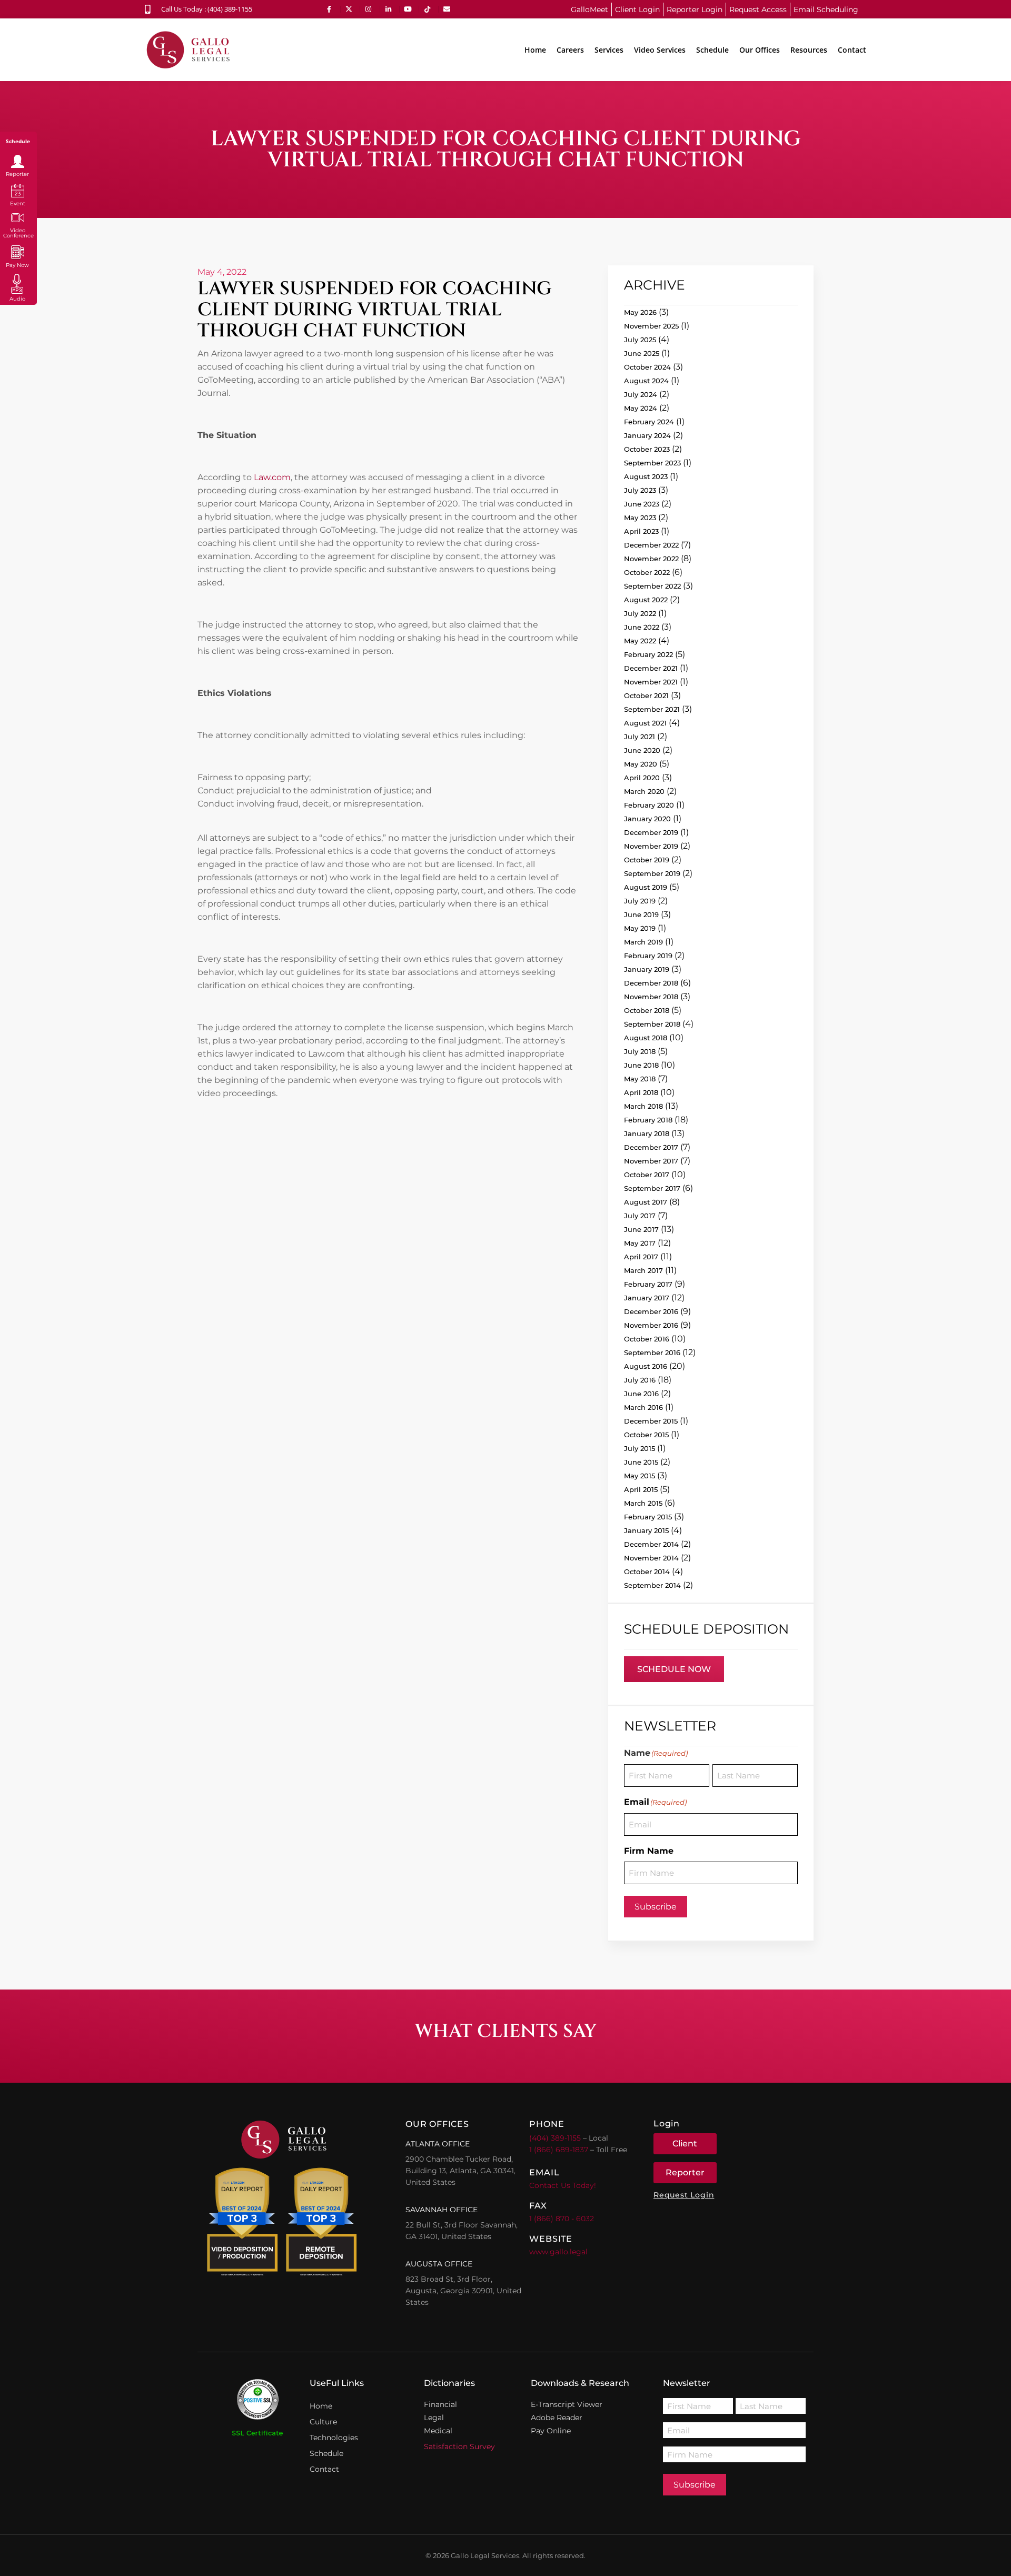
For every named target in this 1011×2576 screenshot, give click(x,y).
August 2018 (646, 1038)
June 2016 (641, 1394)
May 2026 (640, 312)
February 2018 (648, 1120)
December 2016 (651, 1311)
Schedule (712, 50)
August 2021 (645, 723)
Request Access (758, 9)
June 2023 (642, 504)
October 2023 (647, 449)
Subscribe (656, 1907)
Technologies (334, 2438)
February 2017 (648, 1284)
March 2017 (643, 1270)
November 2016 (651, 1325)
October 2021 (646, 695)
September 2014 (652, 1585)
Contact (852, 50)
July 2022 (640, 613)
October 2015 (646, 1435)
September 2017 (652, 1188)
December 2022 (651, 545)
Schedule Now (674, 1669)
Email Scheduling (826, 9)
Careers (570, 50)
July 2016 (640, 1380)
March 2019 (643, 942)
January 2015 (646, 1530)
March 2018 (643, 1106)
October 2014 (647, 1572)
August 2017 (646, 1202)
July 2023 (640, 490)
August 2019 (646, 887)
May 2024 (641, 408)
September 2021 (652, 709)
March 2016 (643, 1407)
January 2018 (647, 1133)
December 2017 (651, 1147)
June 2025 (642, 353)
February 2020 (649, 805)
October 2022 (647, 572)
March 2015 (643, 1503)
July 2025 (640, 340)
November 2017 (651, 1161)
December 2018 (651, 983)
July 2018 (640, 1051)
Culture (323, 2422)
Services (609, 50)
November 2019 (651, 846)
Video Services (660, 50)
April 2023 (641, 531)
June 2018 (641, 1065)
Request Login (684, 2195)
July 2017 (640, 1216)
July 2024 (641, 394)
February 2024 (649, 422)
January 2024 (647, 435)
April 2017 (641, 1257)
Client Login (637, 9)
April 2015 (641, 1489)
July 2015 (640, 1448)
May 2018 (640, 1079)
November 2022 (651, 559)
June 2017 (641, 1229)
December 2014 (651, 1544)
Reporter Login (695, 9)
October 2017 (647, 1175)
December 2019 (651, 832)
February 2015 (648, 1517)
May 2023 (640, 518)
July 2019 (640, 901)
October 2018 (647, 1010)
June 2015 (641, 1462)
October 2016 (647, 1339)
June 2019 (641, 914)
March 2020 (644, 791)
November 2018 (651, 997)
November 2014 (651, 1558)
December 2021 (651, 668)
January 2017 (647, 1298)
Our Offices (760, 50)
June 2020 (642, 750)
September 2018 (652, 1024)
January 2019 (647, 969)
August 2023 (646, 476)
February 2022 (648, 654)
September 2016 (652, 1352)
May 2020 (641, 764)
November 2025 (651, 326)
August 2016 (646, 1366)
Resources (809, 50)
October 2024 (647, 367)
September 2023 (652, 463)
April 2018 (641, 1092)
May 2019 (640, 928)
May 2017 (640, 1243)
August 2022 (646, 600)
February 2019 (648, 956)
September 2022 (652, 586)
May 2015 (640, 1476)
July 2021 (640, 737)
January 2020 (647, 819)
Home (535, 50)
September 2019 (652, 873)
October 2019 (647, 860)
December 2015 (651, 1421)
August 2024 (646, 381)
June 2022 (642, 627)
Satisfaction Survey (459, 2446)
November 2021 (651, 682)
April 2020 (642, 778)
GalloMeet (589, 9)
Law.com (271, 477)
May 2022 (640, 641)
